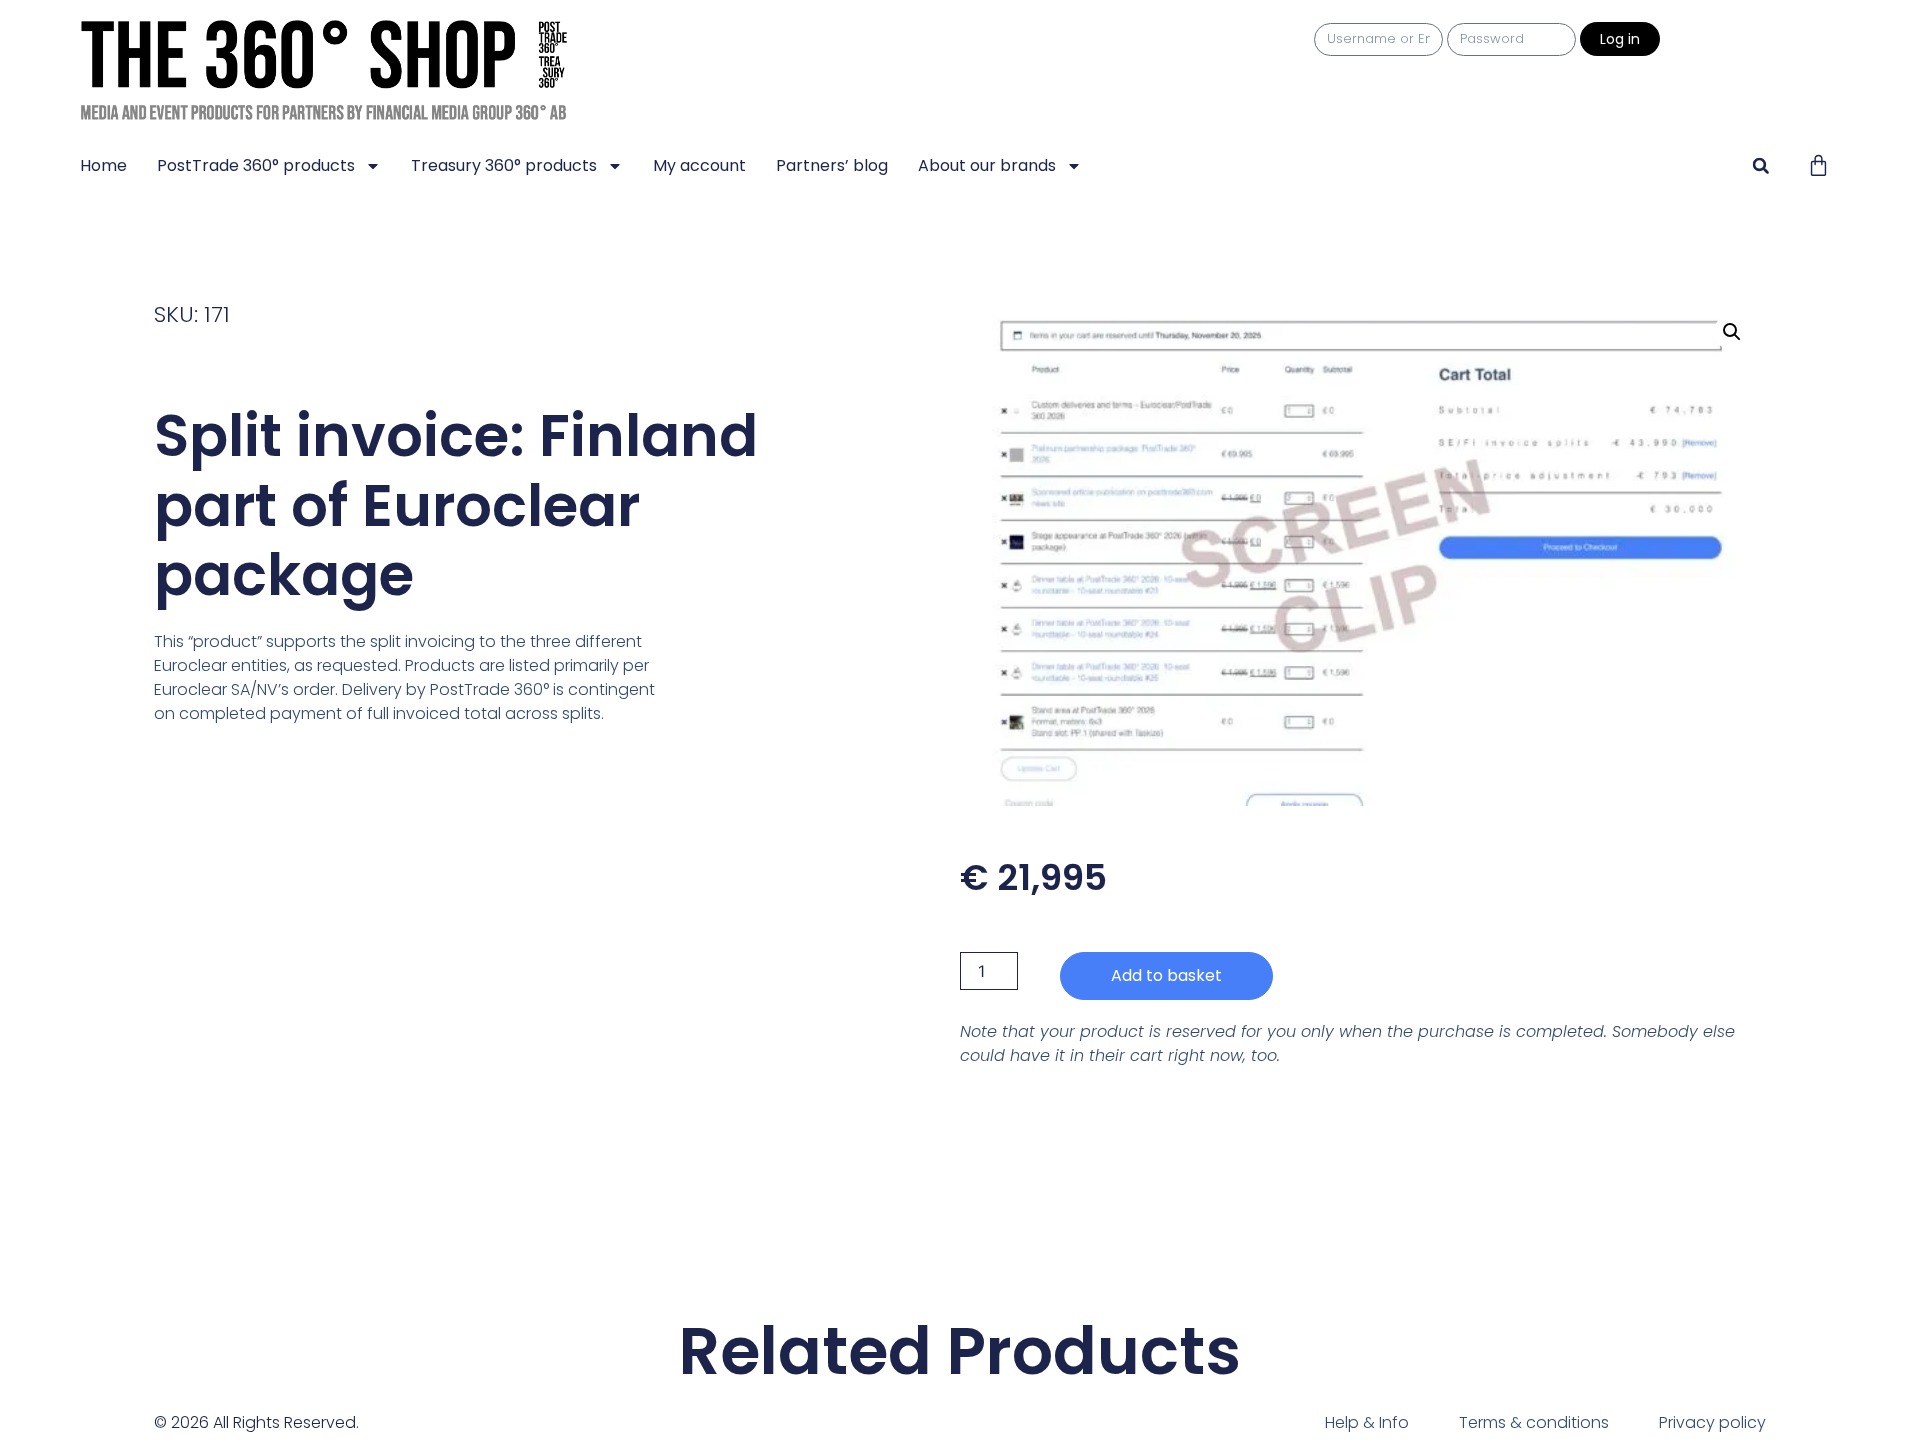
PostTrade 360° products (256, 165)
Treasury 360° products (504, 165)
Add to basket (1166, 975)
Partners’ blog (832, 165)
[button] (1760, 165)
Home (103, 165)
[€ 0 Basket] (1818, 165)
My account (699, 165)
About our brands (987, 165)
